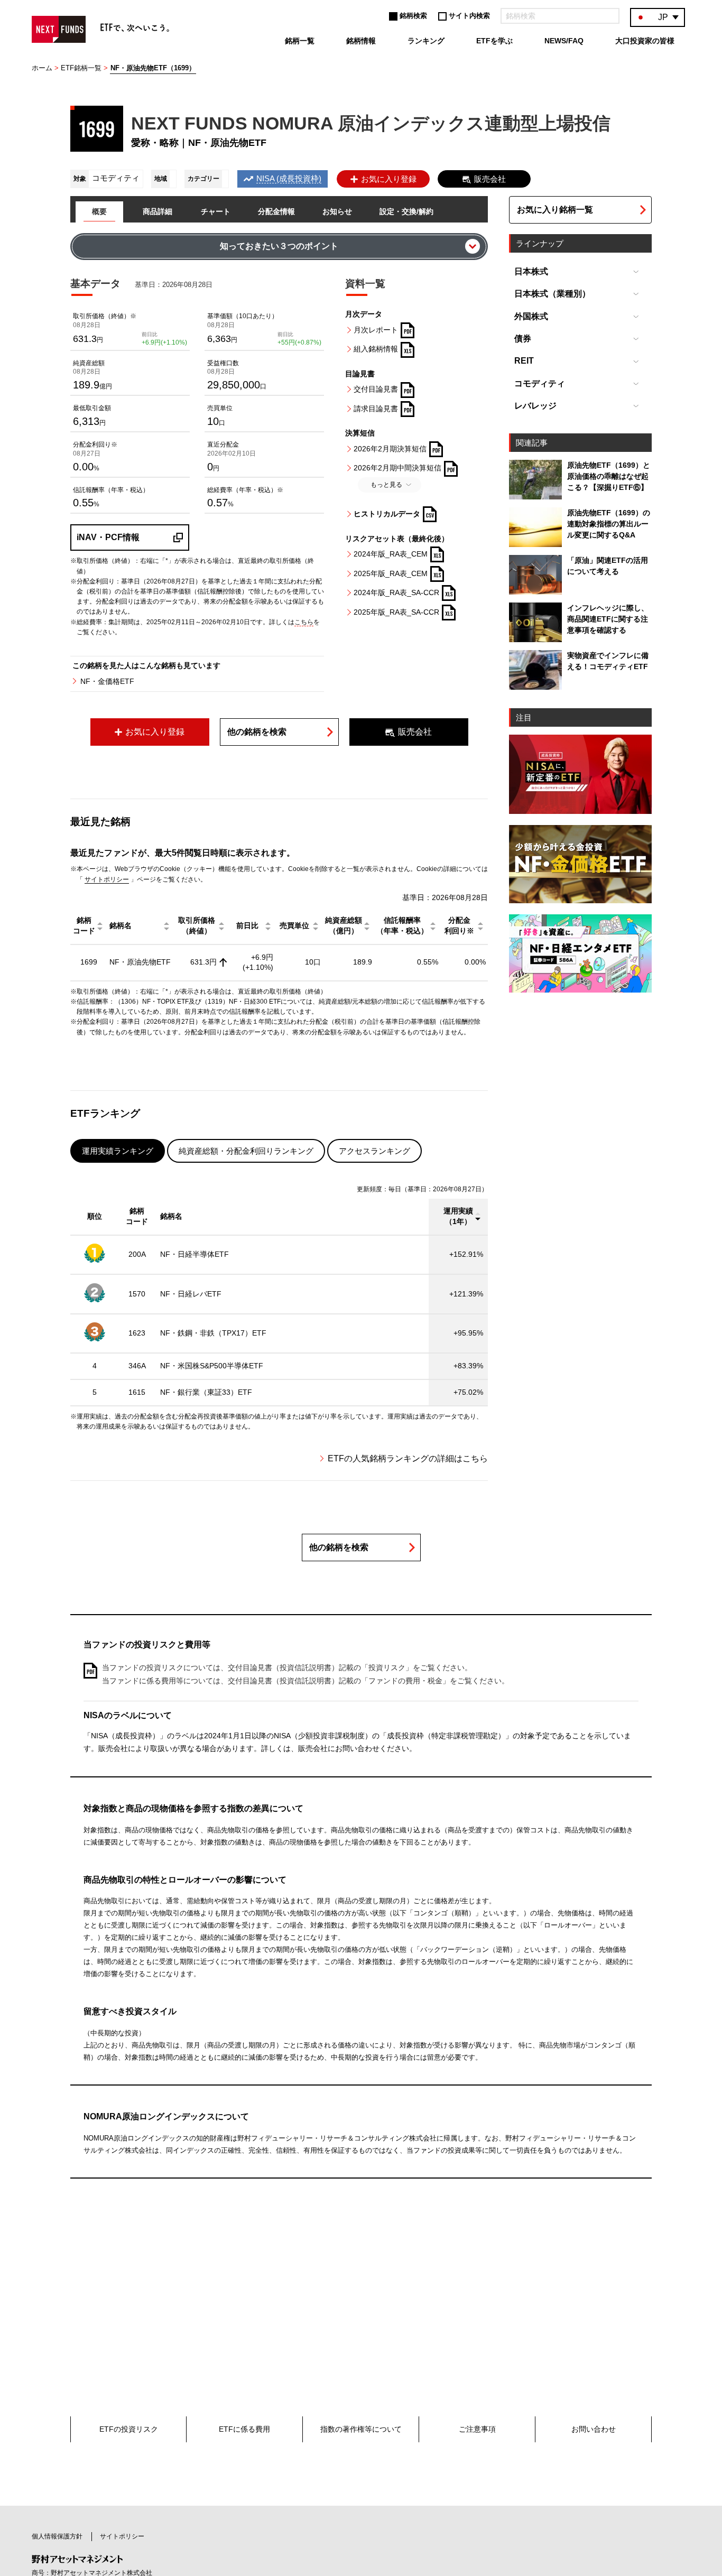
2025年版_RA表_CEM (391, 573)
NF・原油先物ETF (140, 962)
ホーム (42, 68)
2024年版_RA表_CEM (391, 554)
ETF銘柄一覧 (81, 68)
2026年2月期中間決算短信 (397, 468)
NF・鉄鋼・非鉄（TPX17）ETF (213, 1333)
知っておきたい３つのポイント (279, 246)
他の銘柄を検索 (257, 732)
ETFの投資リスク (129, 2429)
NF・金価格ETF (107, 681)
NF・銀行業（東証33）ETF (206, 1392)
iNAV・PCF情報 (108, 537)
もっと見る (386, 485)
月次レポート (376, 330)
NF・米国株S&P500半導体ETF (212, 1366)
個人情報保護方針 (57, 2536)
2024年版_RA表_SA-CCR (396, 592)
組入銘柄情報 (376, 349)
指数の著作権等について (361, 2429)
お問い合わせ (594, 2429)
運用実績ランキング (118, 1151)
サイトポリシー (107, 879)
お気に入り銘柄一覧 (555, 210)
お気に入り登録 (389, 179)
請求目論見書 (376, 409)
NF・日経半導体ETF (195, 1254)
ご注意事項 (477, 2429)
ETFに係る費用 (244, 2429)
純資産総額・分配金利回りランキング (246, 1151)
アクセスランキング (374, 1151)
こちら (304, 622)
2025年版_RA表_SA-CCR (396, 612)
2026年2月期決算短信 (390, 449)
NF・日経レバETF (191, 1294)
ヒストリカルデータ (387, 514)
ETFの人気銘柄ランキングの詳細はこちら (408, 1458)
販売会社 (490, 179)
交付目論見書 (376, 389)
